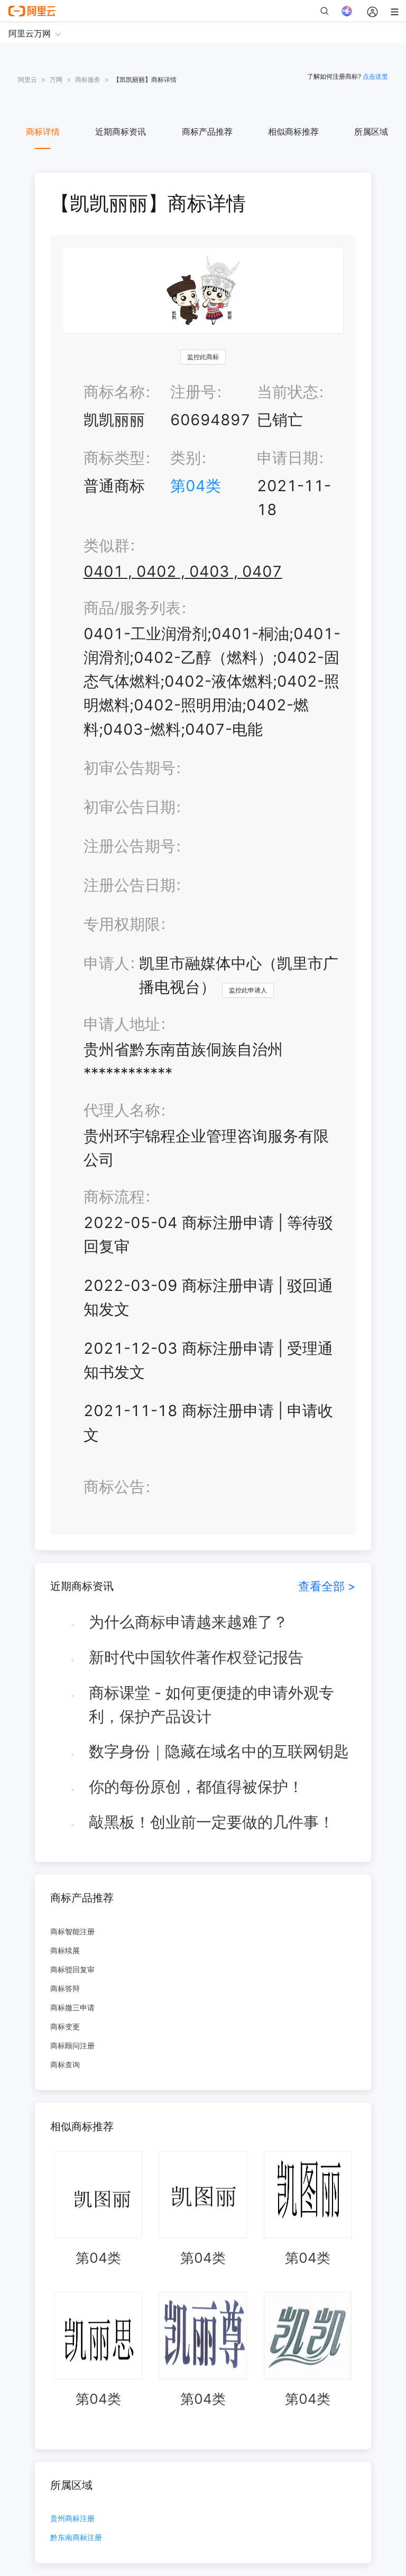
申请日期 (288, 458)
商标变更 (65, 2026)
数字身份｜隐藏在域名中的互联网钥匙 (219, 1751)
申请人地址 (122, 1024)
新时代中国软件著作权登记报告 (196, 1657)
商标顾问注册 (72, 2045)
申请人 (107, 963)
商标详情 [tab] (43, 132)
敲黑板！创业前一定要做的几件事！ (211, 1822)
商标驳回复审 (72, 1969)
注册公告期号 (130, 846)
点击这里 (375, 76)
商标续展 (65, 1950)
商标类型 (114, 458)
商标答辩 (65, 1988)
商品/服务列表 (132, 608)
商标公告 (114, 1487)
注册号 (193, 392)
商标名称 (114, 392)
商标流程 (114, 1197)
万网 (56, 79)
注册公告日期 (130, 885)
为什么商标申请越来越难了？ (188, 1622)
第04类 (196, 486)
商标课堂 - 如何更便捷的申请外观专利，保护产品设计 (211, 1704)
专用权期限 (122, 924)
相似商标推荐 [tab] (293, 132)
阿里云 (27, 79)
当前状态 (288, 392)
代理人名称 (122, 1110)
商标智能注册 (72, 1931)
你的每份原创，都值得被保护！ (196, 1787)
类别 (186, 458)
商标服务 (88, 79)
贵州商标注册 (72, 2519)
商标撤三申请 (72, 2007)
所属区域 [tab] (371, 132)
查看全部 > (327, 1586)
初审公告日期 (130, 807)
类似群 (107, 545)
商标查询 (65, 2064)
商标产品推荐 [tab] (207, 132)
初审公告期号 (130, 768)
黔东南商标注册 (76, 2538)
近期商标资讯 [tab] (121, 132)
